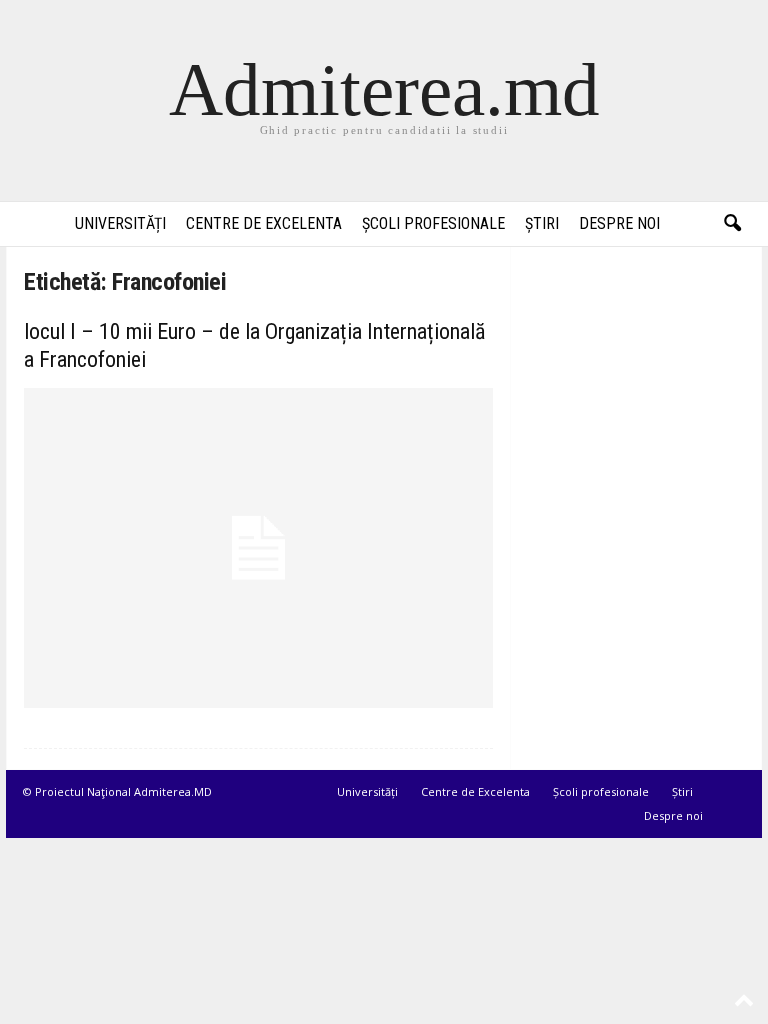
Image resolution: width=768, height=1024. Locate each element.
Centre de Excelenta (264, 223)
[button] (732, 224)
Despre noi (619, 223)
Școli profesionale (433, 223)
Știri (542, 223)
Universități (120, 223)
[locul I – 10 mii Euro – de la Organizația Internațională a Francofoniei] (258, 548)
